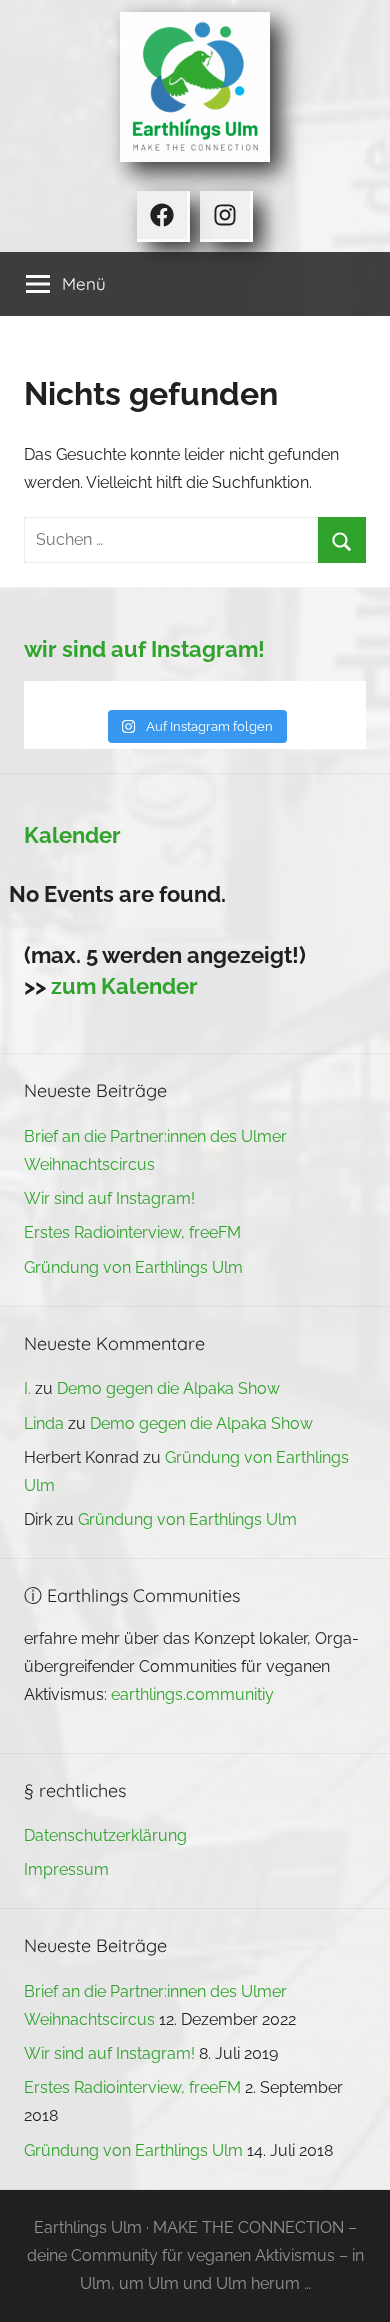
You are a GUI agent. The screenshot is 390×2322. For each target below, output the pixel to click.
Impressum (66, 1869)
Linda (44, 1423)
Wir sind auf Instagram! (109, 1198)
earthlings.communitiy (192, 1694)
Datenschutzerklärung (105, 1835)
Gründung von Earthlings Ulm (133, 1267)
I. (27, 1388)
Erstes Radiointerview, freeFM (132, 1232)
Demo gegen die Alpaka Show (168, 1388)
